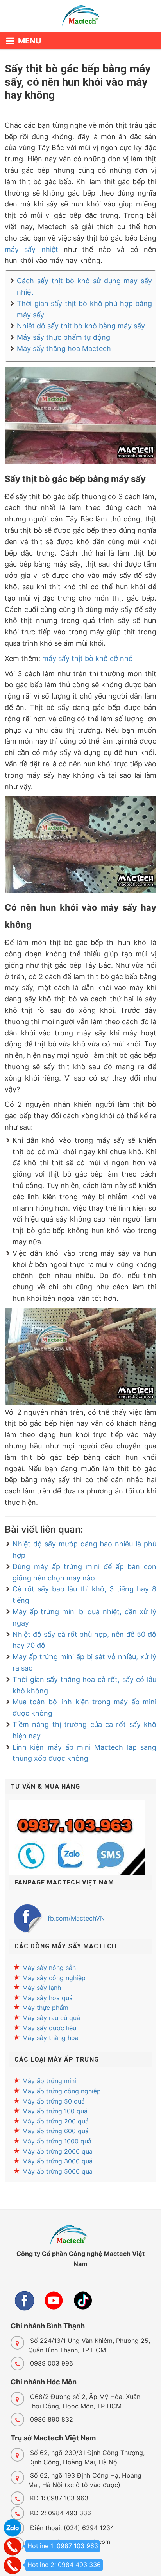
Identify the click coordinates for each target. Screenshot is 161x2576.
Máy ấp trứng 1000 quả (57, 2141)
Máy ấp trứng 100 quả (55, 2111)
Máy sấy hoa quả (47, 1998)
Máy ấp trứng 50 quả (54, 2101)
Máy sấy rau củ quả (51, 2018)
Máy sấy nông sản (49, 1968)
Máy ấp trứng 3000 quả (57, 2161)
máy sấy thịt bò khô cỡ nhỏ (88, 658)
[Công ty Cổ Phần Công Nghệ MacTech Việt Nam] (80, 18)
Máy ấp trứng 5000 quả (57, 2171)
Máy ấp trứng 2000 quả (57, 2151)
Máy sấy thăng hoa (50, 2038)
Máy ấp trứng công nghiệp (62, 2091)
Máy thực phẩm (45, 2008)
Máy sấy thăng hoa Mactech (64, 348)
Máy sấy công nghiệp (54, 1978)
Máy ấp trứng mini (49, 2081)
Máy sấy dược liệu (49, 2028)
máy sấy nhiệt (31, 249)
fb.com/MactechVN (76, 1918)
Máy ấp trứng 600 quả (55, 2131)
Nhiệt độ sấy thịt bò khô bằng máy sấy (81, 326)
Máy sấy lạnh (42, 1988)
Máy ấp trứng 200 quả (55, 2121)
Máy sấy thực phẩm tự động (64, 337)
